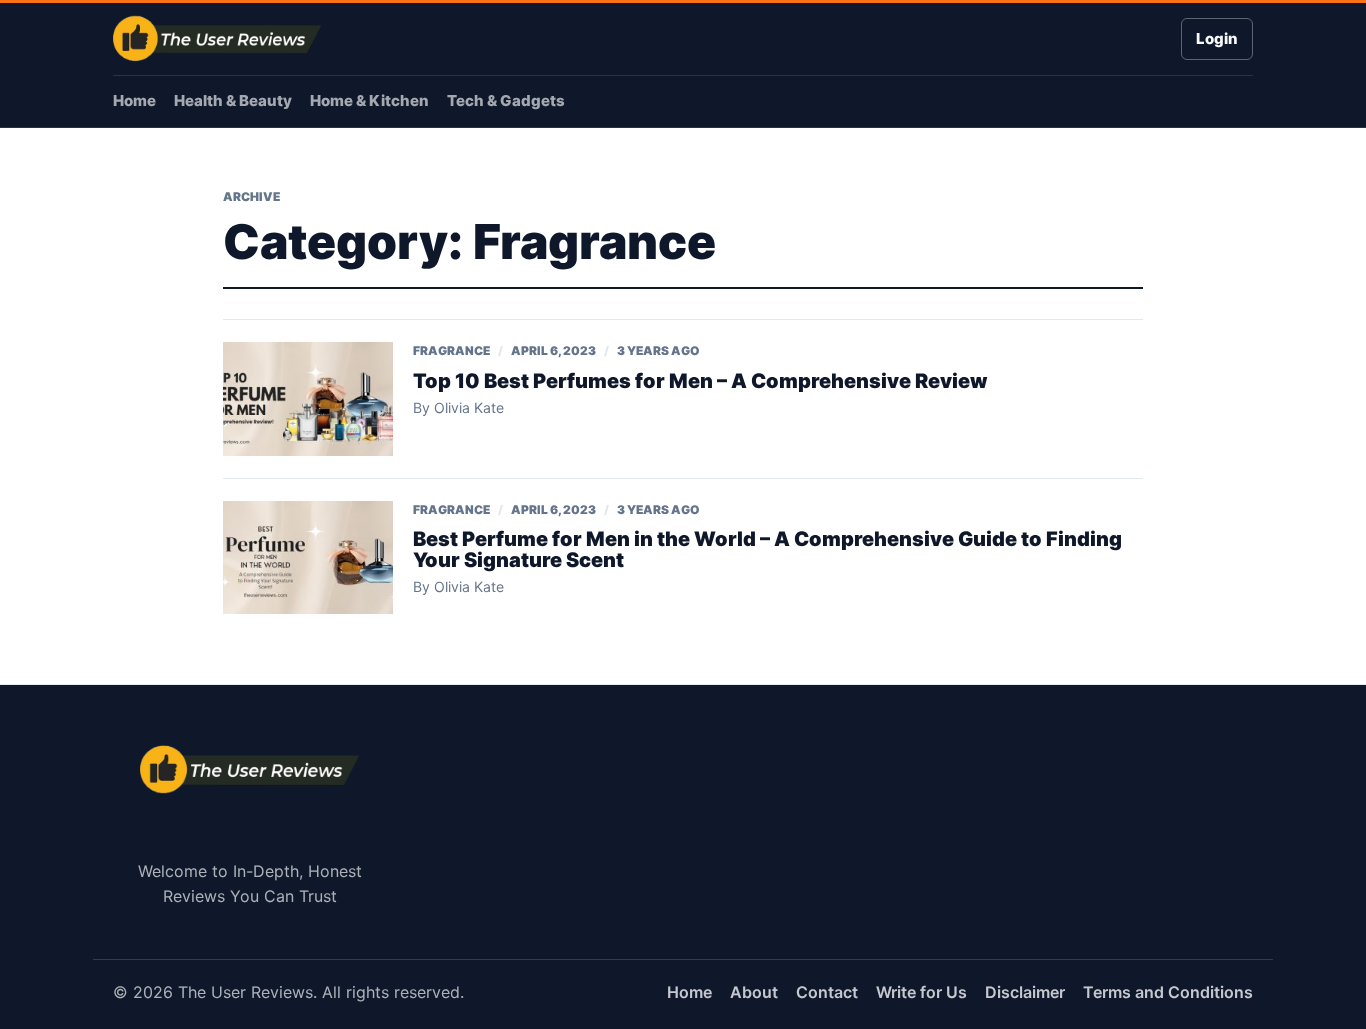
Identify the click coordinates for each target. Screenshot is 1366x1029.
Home (134, 100)
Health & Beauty (233, 100)
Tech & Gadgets (506, 100)
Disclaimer (1025, 992)
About (754, 992)
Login (1217, 38)
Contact (827, 992)
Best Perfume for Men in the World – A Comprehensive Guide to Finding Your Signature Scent (767, 549)
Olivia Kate (469, 407)
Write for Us (921, 992)
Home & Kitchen (369, 100)
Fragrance (451, 350)
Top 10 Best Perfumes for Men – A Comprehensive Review (700, 381)
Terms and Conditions (1168, 992)
